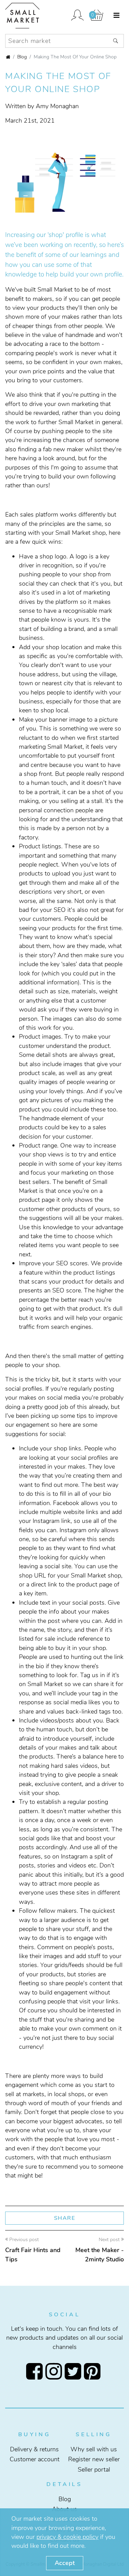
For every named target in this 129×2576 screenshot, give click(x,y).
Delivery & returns (34, 2449)
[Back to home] (8, 57)
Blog (22, 57)
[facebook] (36, 2371)
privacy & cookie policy (67, 2537)
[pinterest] (94, 2371)
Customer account (35, 2459)
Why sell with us (94, 2449)
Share (65, 2218)
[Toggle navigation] (116, 16)
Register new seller (94, 2459)
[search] (116, 41)
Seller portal (94, 2470)
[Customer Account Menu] (77, 16)
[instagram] (55, 2371)
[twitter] (74, 2371)
